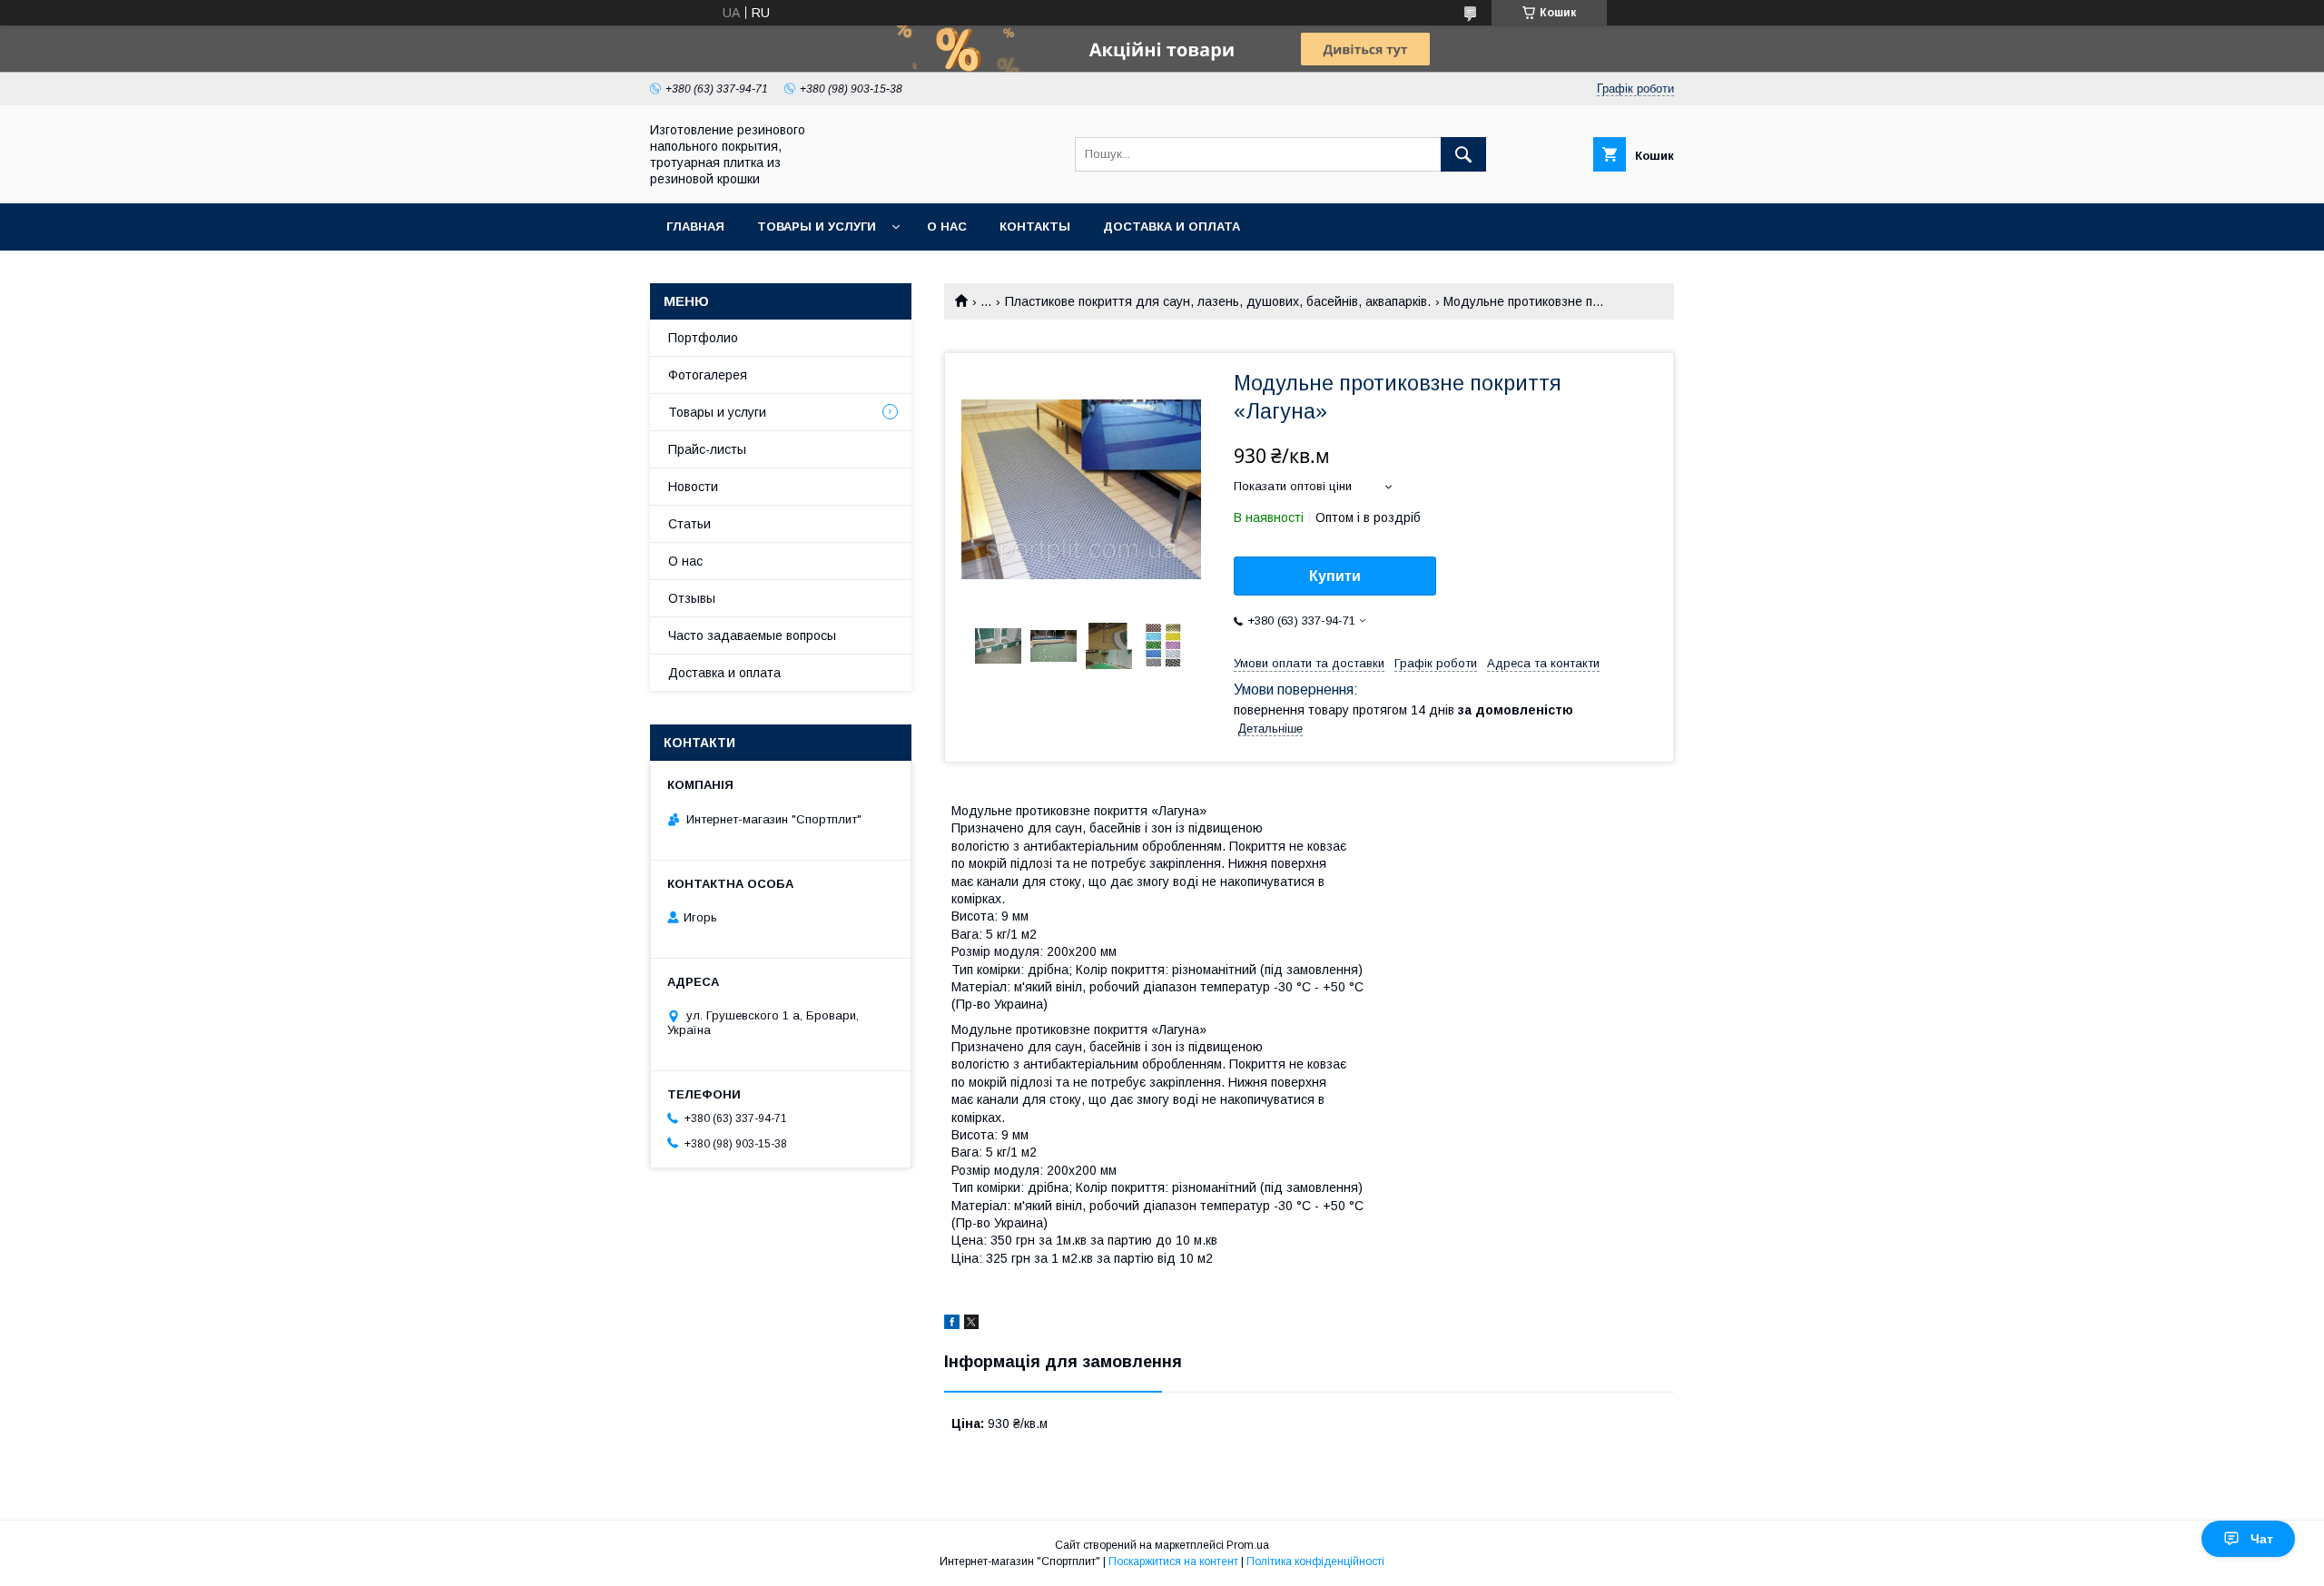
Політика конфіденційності (1315, 1561)
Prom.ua (1248, 1545)
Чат (2262, 1539)
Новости (693, 487)
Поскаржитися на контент (1173, 1561)
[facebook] (952, 1325)
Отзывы (692, 598)
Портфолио (703, 338)
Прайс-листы (707, 449)
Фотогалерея (708, 375)
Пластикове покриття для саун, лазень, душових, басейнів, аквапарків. (1218, 301)
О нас (947, 227)
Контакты (1035, 227)
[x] (971, 1325)
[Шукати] (1463, 154)
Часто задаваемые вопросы (752, 635)
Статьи (689, 524)
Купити (1335, 576)
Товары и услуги (817, 227)
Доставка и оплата (1172, 227)
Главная (695, 227)
